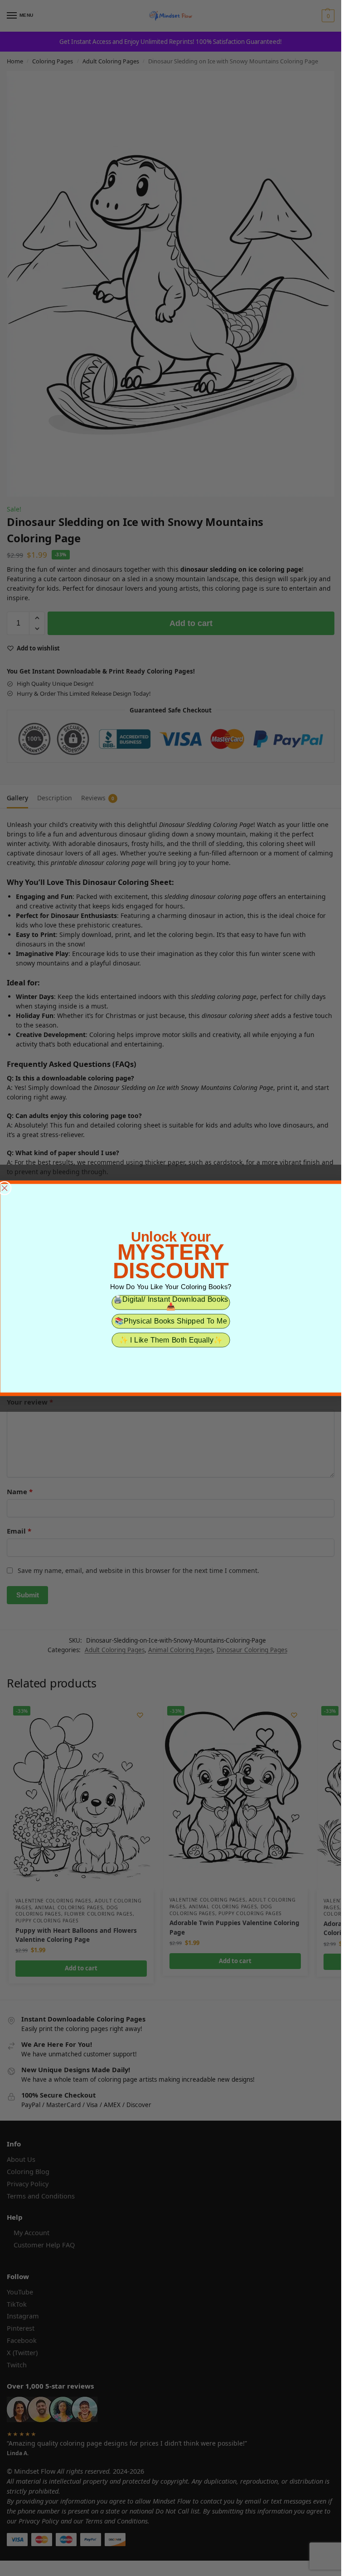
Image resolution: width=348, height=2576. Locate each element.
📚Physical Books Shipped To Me (170, 1321)
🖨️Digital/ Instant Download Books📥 (171, 1302)
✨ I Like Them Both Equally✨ (171, 1340)
